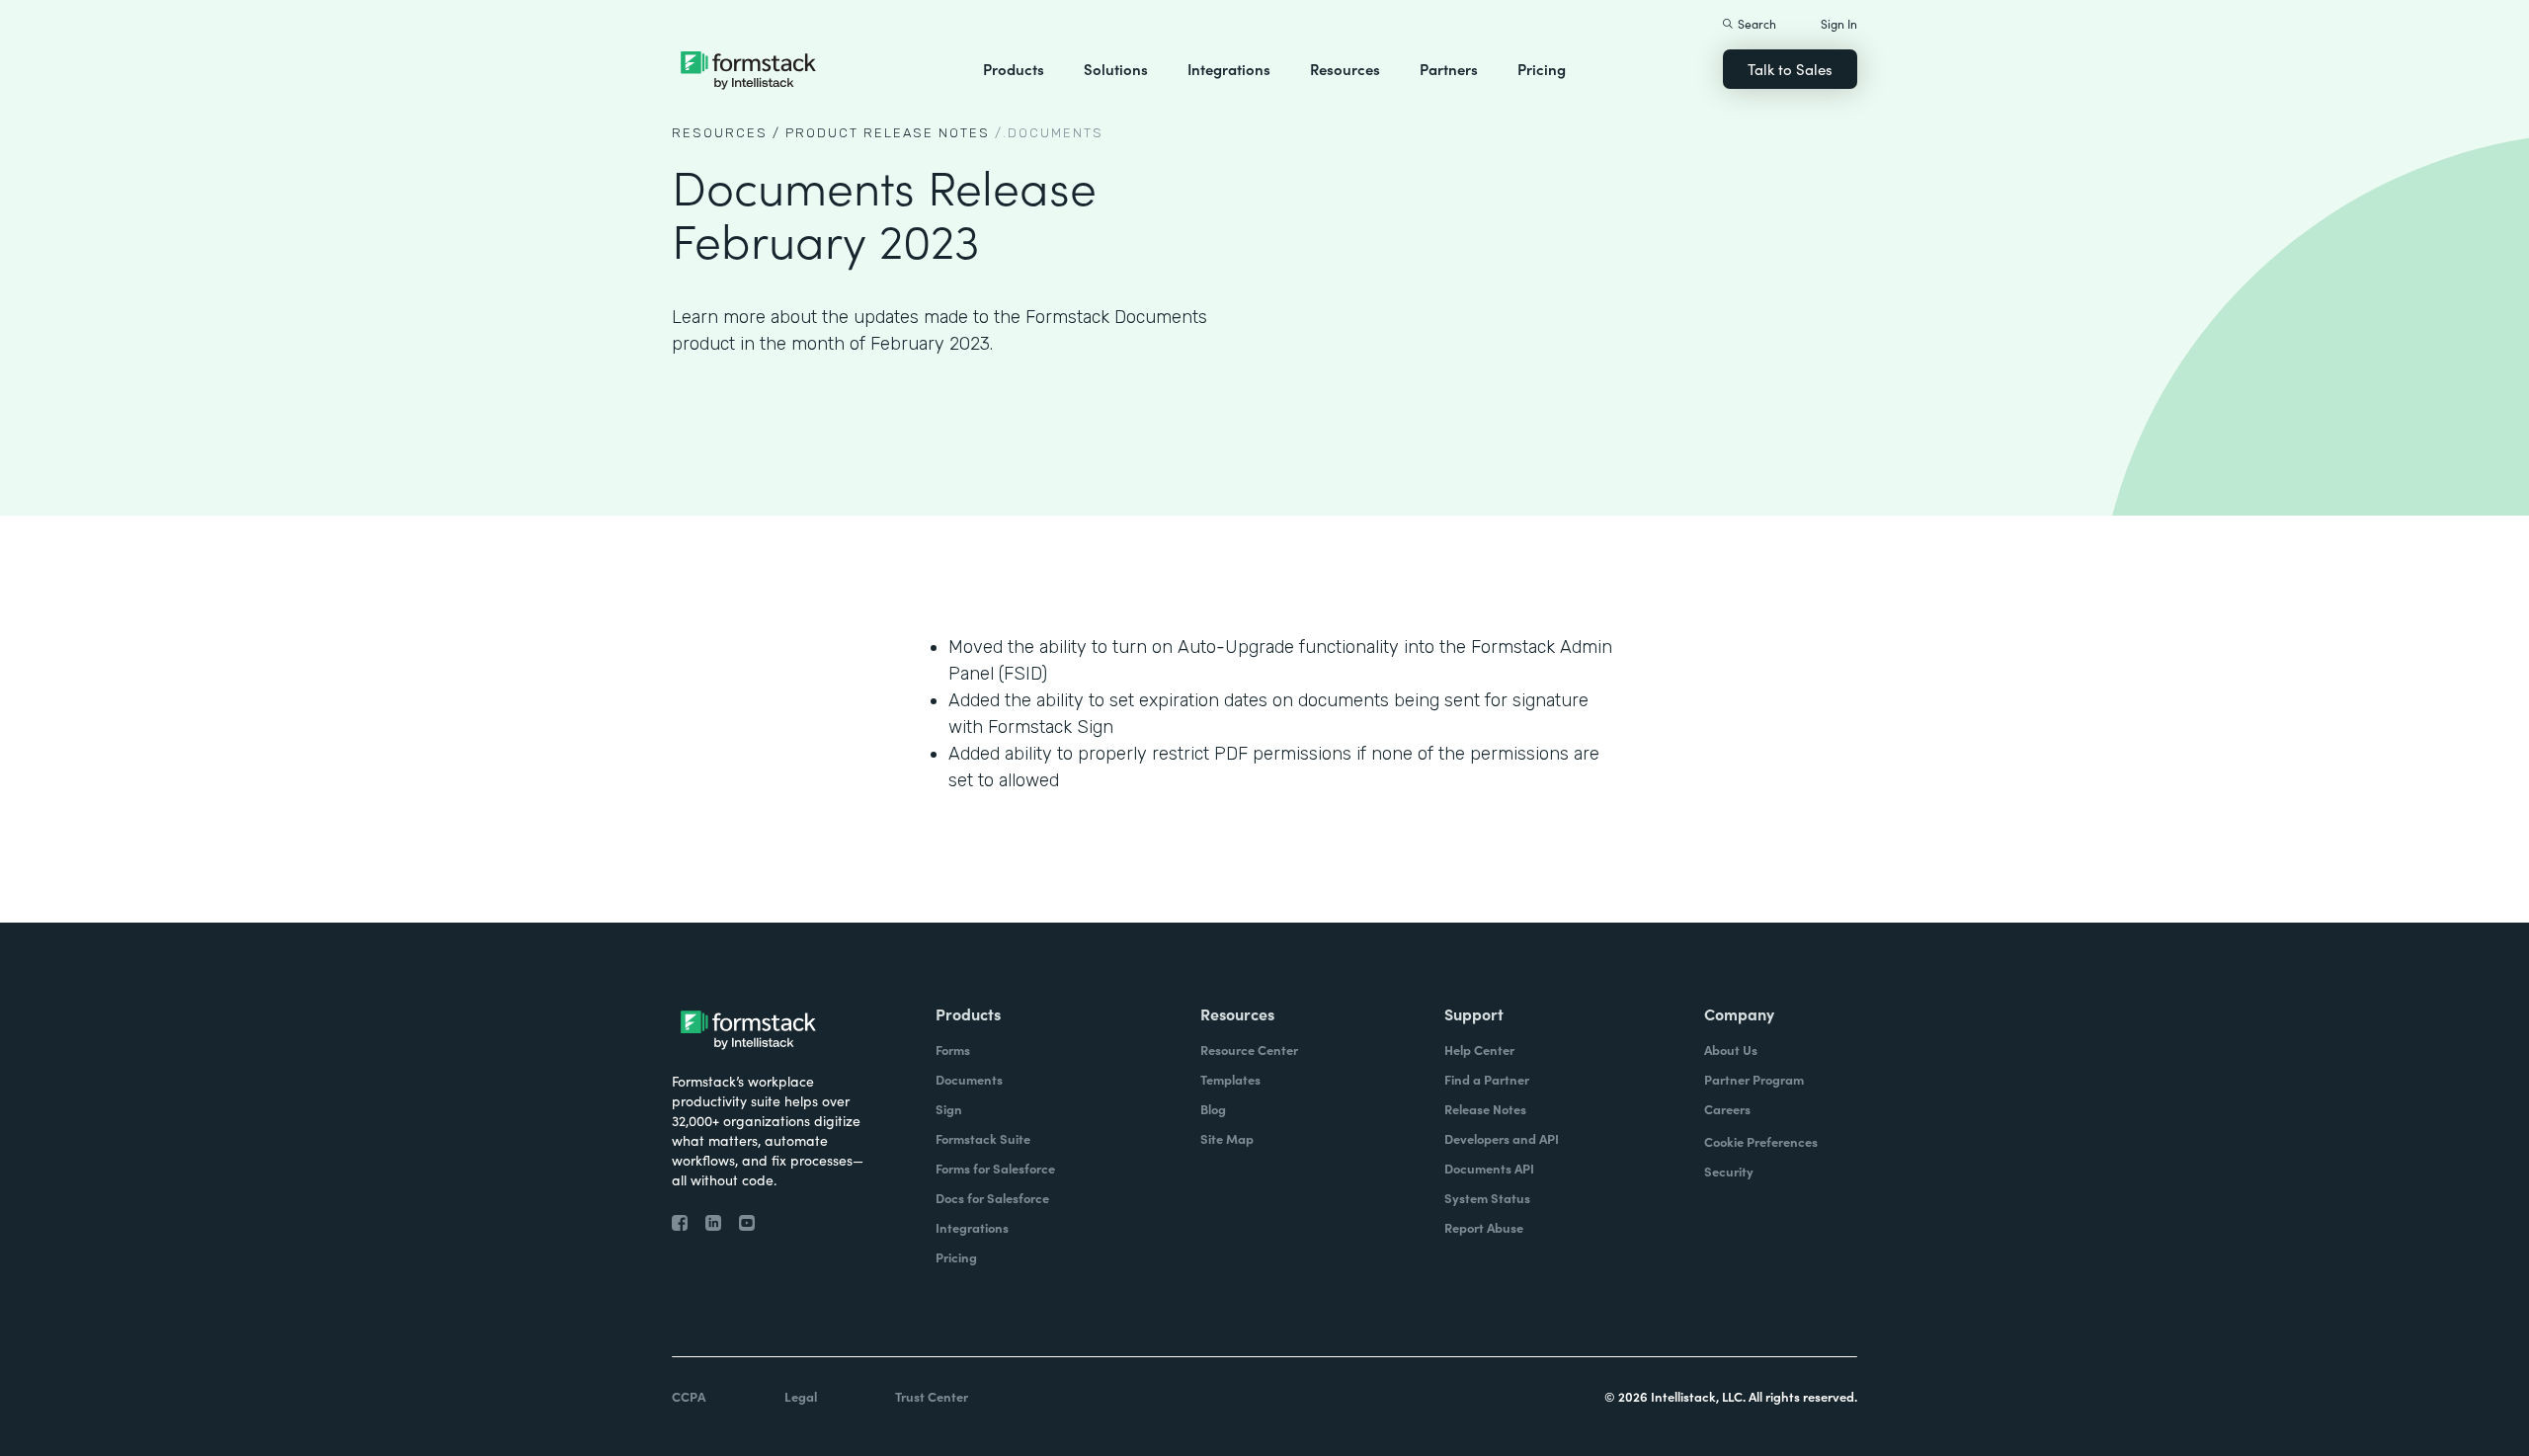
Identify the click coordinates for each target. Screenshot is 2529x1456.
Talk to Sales (1790, 69)
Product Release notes (888, 133)
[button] (1014, 69)
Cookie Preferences (1761, 1141)
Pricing (1542, 69)
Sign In (1839, 23)
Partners (1449, 69)
